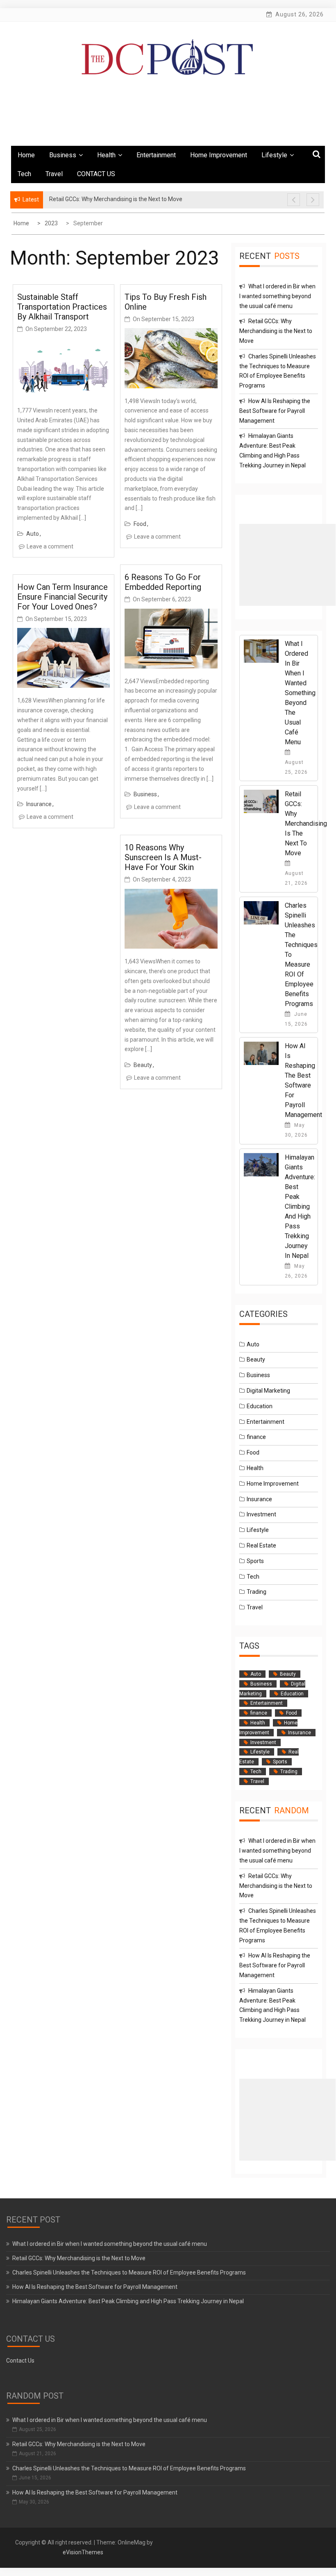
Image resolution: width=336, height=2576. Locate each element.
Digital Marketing (268, 1391)
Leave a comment (50, 546)
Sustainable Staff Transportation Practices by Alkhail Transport (62, 307)
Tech (24, 174)
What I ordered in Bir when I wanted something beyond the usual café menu (277, 296)
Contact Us (20, 2361)
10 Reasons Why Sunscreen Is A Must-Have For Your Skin (163, 857)
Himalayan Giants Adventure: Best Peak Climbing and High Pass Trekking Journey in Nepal (300, 1206)
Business (63, 155)
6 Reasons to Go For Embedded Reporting (163, 582)
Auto (33, 534)
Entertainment (156, 155)
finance (256, 1437)
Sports (255, 1561)
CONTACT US (96, 174)
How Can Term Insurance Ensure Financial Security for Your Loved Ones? (62, 597)
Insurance (39, 804)
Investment (261, 1514)
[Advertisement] (287, 565)
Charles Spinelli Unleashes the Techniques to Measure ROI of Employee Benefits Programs (129, 2272)
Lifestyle (274, 155)
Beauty (143, 1065)
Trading (257, 1592)
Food (140, 524)
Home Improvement (219, 155)
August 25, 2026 (296, 767)
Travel (54, 174)
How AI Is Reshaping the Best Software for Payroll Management (275, 411)
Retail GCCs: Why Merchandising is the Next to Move (276, 331)
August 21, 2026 (296, 878)
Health (106, 155)
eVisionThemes (83, 2552)
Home (26, 155)
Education (260, 1406)
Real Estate (261, 1545)
